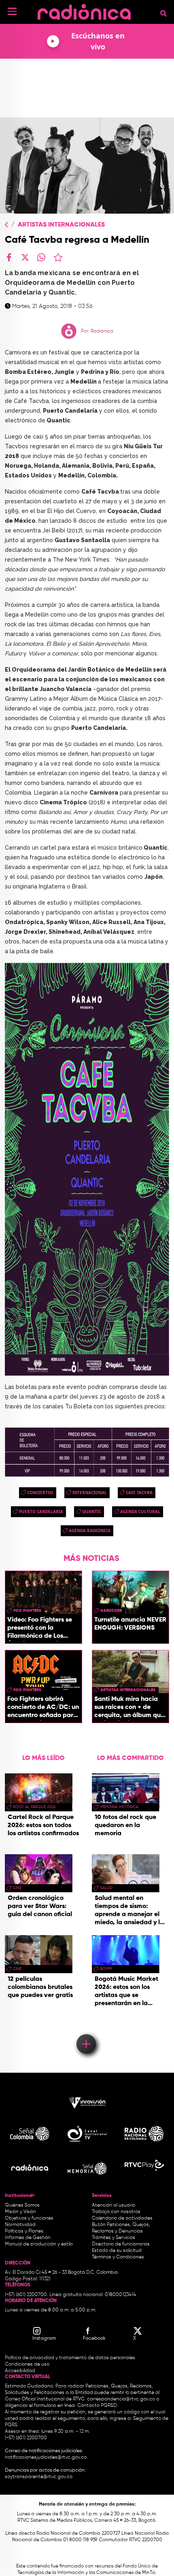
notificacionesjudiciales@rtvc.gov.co (46, 2457)
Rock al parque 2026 (34, 1807)
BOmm (106, 1969)
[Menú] (12, 11)
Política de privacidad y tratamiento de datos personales (70, 2358)
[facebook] (9, 257)
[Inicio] (84, 10)
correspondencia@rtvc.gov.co (121, 2399)
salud (106, 1888)
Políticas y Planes (24, 2231)
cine (17, 1888)
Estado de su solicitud (117, 2251)
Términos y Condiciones (118, 2257)
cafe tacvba (139, 1493)
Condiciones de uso (27, 2364)
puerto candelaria (41, 1512)
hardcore (111, 1611)
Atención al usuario (114, 2205)
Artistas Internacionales (61, 225)
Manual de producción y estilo (39, 2244)
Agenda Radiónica (90, 1531)
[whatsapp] (41, 257)
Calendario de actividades (122, 2218)
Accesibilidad (21, 2371)
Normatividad (20, 2225)
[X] (25, 257)
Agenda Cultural (140, 1512)
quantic (92, 1512)
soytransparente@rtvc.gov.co (39, 2477)
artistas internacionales (128, 1690)
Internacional (90, 1493)
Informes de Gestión (28, 2238)
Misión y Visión (20, 2212)
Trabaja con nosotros (116, 2212)
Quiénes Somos (22, 2205)
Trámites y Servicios (114, 2238)
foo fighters (27, 1611)
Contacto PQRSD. (98, 2406)
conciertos (40, 1493)
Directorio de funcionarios (121, 2244)
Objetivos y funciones (29, 2218)
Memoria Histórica (119, 1807)
